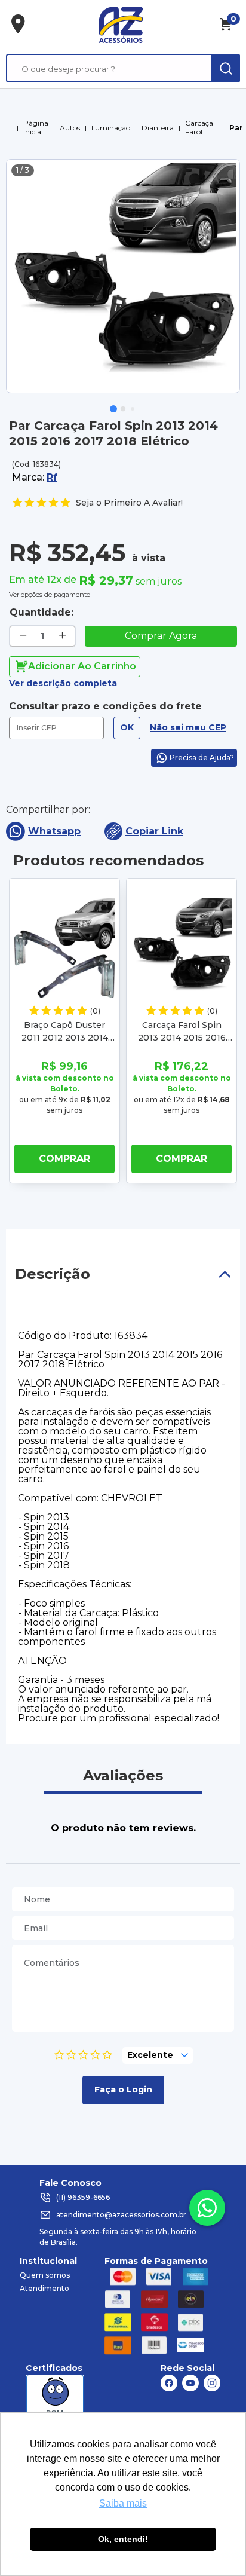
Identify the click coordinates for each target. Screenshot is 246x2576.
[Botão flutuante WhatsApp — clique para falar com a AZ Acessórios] (207, 2208)
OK (127, 727)
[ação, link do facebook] (169, 2383)
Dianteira (158, 128)
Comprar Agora (161, 636)
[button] (113, 409)
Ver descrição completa (63, 683)
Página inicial (36, 127)
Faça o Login (123, 2089)
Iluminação (111, 128)
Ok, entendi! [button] (123, 2539)
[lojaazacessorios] (121, 25)
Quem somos (45, 2275)
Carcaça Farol (199, 127)
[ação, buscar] (226, 68)
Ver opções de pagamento (50, 593)
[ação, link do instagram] (212, 2383)
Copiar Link (154, 831)
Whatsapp (54, 831)
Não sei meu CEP (188, 727)
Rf (52, 477)
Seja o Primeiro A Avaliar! (129, 503)
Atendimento (44, 2288)
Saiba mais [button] (123, 2503)
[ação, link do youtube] (190, 2383)
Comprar (64, 1159)
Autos (70, 128)
